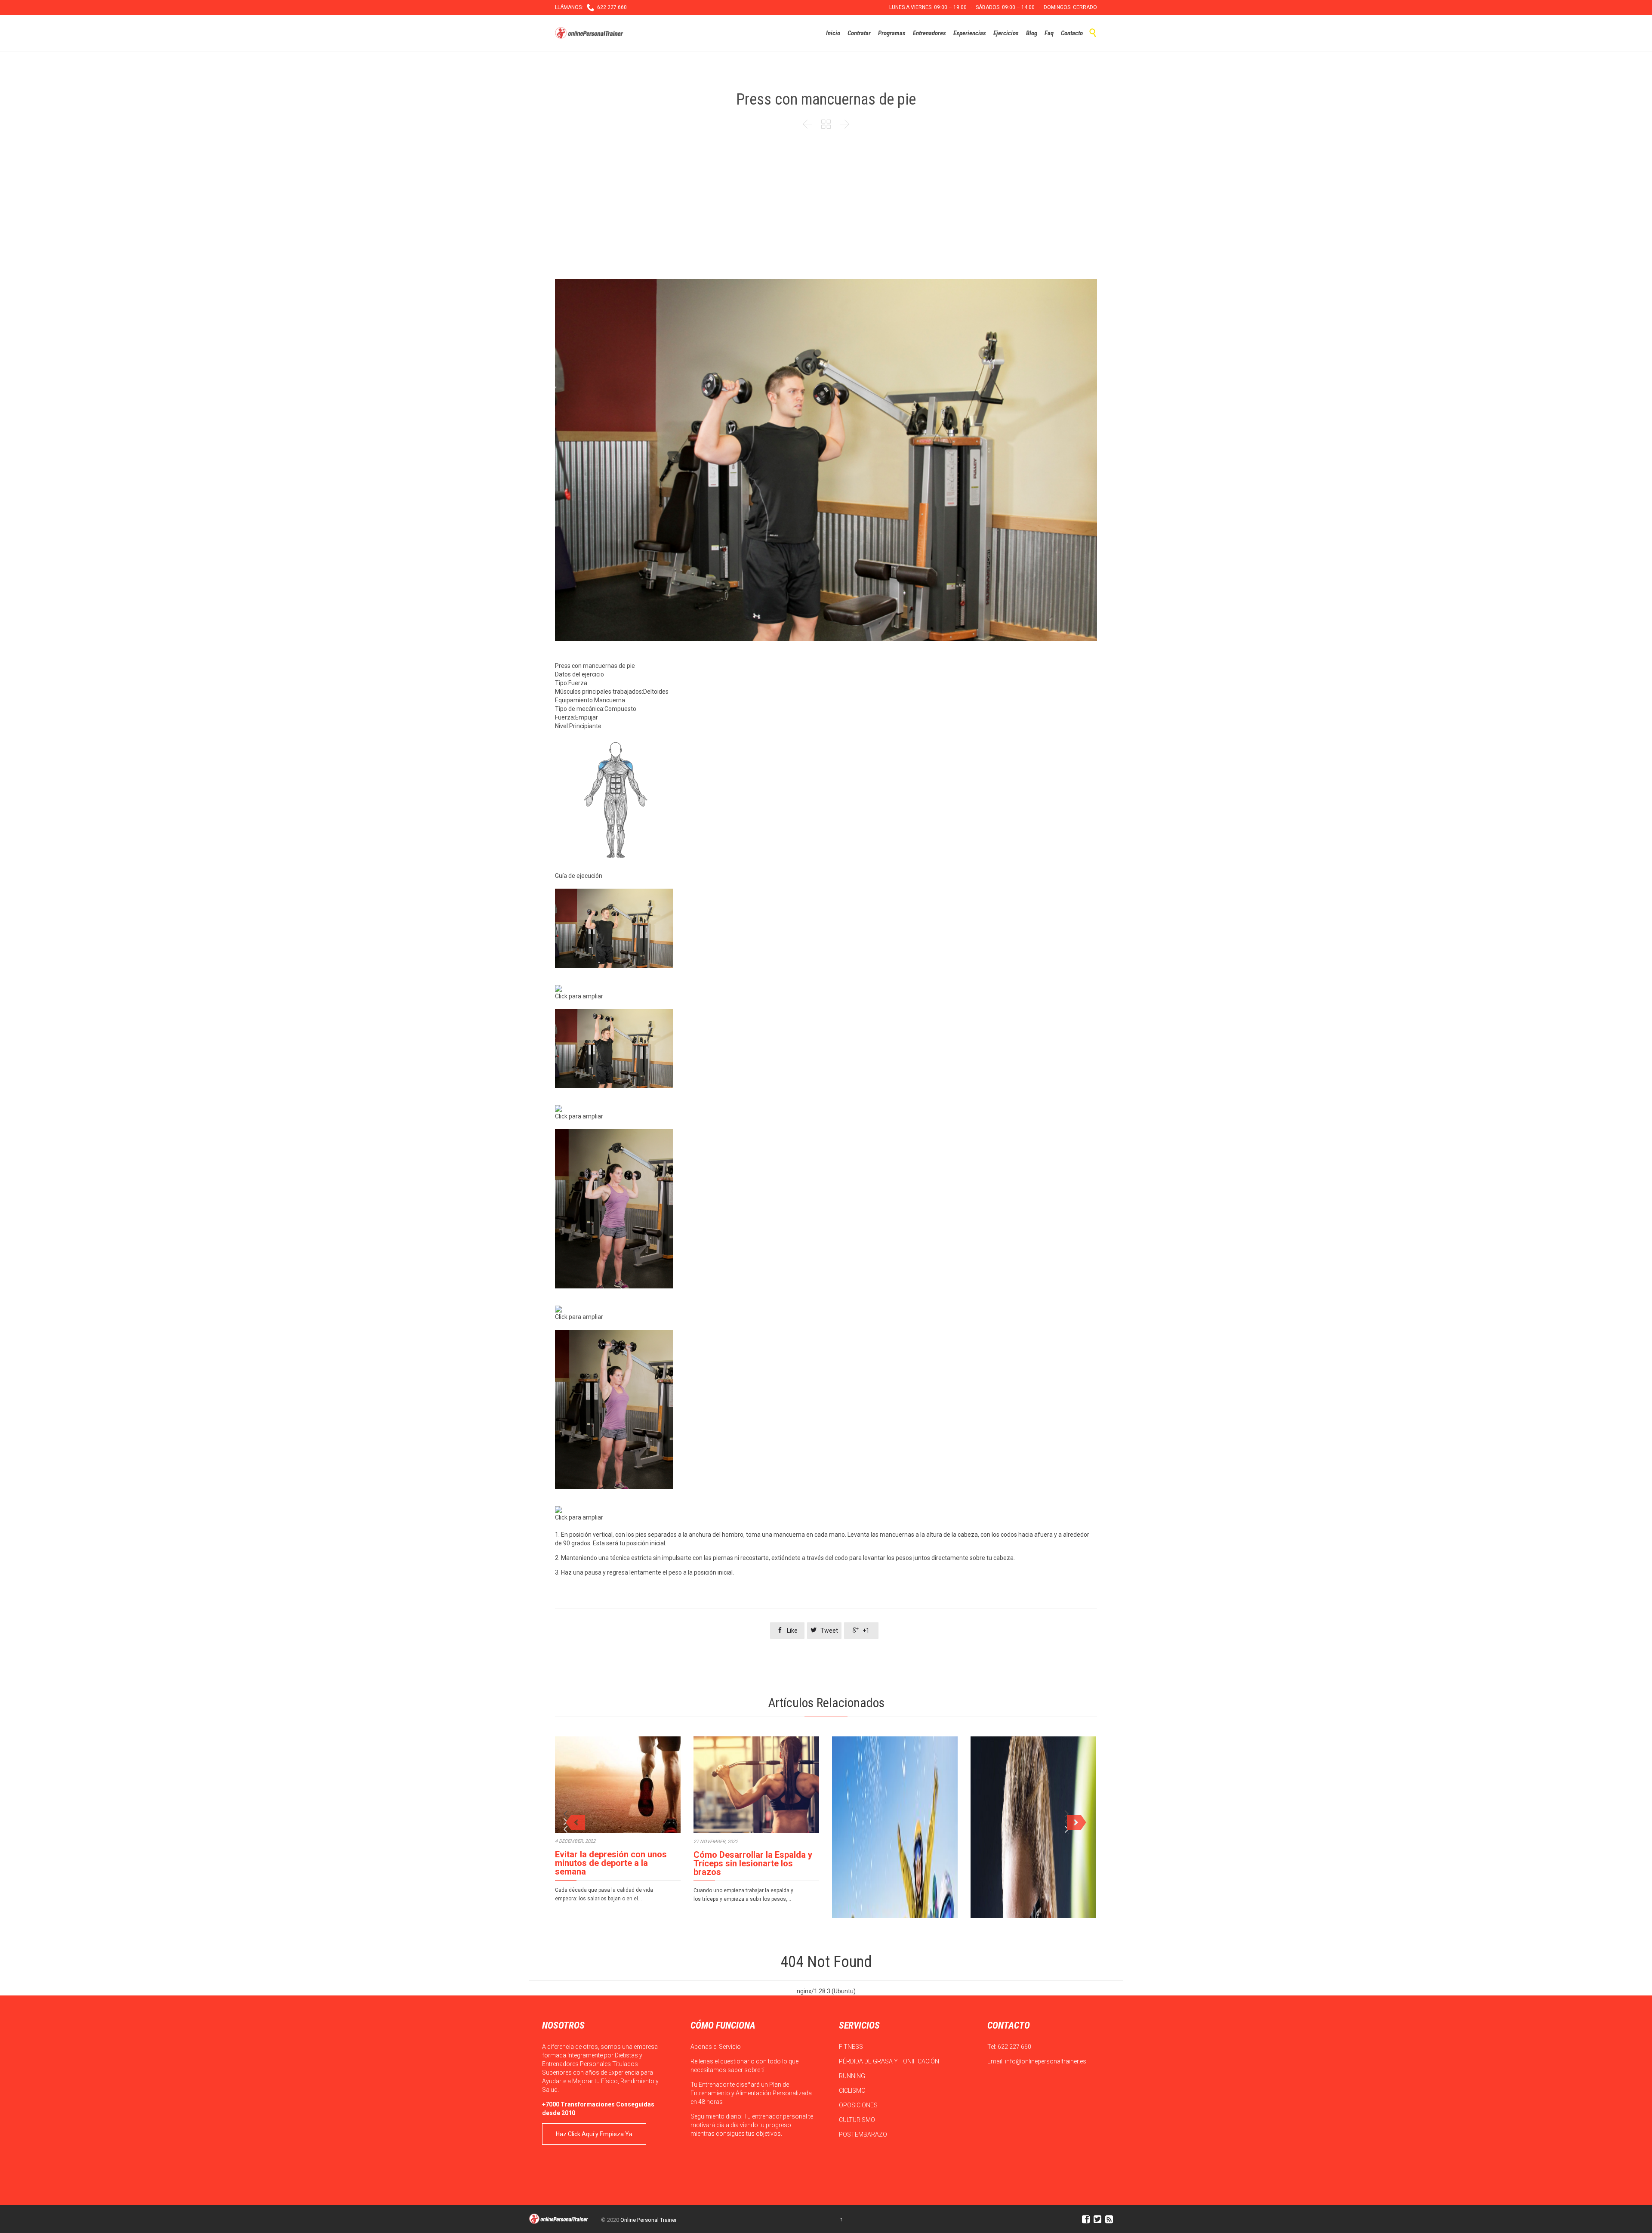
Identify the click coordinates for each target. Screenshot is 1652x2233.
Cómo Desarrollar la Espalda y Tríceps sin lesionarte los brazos (753, 1863)
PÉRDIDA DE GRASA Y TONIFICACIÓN (890, 2061)
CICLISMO (853, 2091)
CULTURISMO (858, 2120)
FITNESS (852, 2047)
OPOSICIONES (859, 2105)
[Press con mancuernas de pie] (826, 928)
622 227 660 (1014, 2047)
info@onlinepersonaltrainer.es (1046, 2061)
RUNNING (853, 2076)
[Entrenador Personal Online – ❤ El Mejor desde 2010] (590, 33)
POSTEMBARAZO (864, 2134)
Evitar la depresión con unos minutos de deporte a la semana (611, 1863)
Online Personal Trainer (649, 2220)
